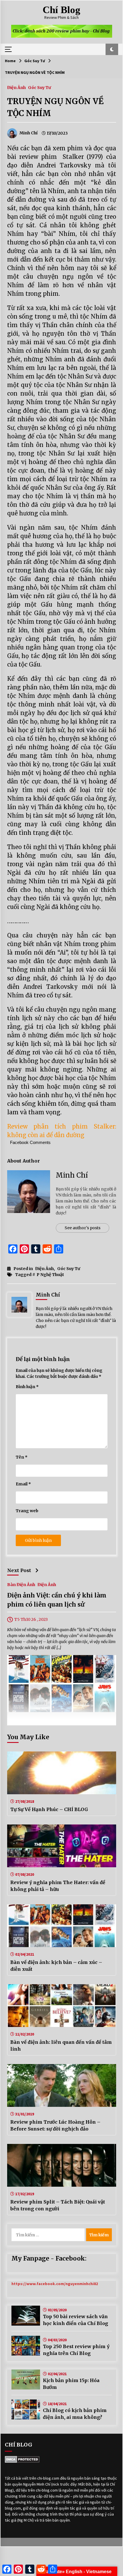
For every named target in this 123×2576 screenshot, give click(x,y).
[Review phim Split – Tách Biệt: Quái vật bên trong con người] (62, 2165)
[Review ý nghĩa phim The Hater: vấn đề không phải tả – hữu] (62, 1846)
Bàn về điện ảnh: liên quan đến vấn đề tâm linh (61, 2046)
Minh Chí (72, 1175)
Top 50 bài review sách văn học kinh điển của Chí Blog (76, 2320)
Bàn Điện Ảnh (21, 1584)
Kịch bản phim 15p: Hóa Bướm (71, 2384)
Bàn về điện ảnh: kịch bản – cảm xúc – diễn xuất (56, 1966)
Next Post (19, 1570)
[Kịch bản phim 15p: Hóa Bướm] (26, 2379)
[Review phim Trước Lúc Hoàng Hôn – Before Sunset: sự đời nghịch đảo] (62, 2085)
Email (23, 1484)
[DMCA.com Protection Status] (22, 2459)
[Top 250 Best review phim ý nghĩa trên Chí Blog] (26, 2346)
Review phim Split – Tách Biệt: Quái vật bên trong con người (58, 2205)
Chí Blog (61, 10)
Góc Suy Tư (39, 87)
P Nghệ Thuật (50, 1275)
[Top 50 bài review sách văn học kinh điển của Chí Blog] (26, 2316)
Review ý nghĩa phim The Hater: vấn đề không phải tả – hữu (58, 1886)
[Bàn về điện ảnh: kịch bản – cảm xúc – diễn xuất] (62, 1926)
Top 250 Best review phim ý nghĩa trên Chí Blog (76, 2350)
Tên (22, 1457)
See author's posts (83, 1228)
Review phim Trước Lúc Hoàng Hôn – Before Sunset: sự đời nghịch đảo (55, 2125)
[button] (112, 49)
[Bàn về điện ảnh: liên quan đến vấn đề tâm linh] (62, 2006)
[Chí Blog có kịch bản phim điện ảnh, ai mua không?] (26, 2409)
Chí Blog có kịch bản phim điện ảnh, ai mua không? (75, 2414)
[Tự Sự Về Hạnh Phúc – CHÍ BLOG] (62, 1773)
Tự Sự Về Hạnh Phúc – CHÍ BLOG (49, 1809)
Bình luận (27, 1387)
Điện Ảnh (16, 87)
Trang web (27, 1511)
